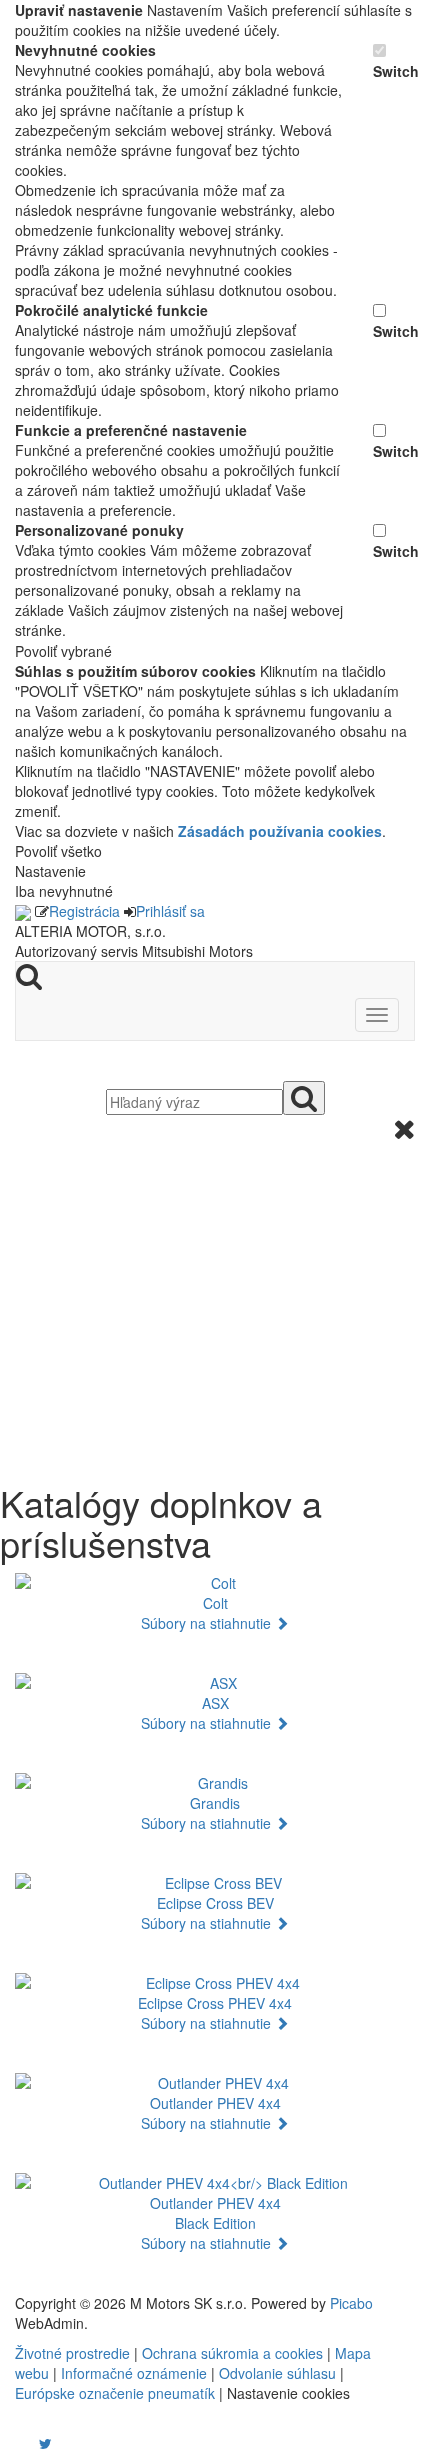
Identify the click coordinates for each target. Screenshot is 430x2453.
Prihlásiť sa (170, 911)
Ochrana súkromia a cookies (232, 2353)
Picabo (351, 2303)
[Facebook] (17, 2443)
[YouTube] (25, 2443)
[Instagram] (33, 2443)
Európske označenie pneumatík (115, 2393)
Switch (394, 71)
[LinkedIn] (58, 2443)
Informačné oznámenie (134, 2373)
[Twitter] (45, 2443)
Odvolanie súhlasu (277, 2373)
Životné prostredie (72, 2353)
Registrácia (84, 911)
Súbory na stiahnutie (208, 1623)
